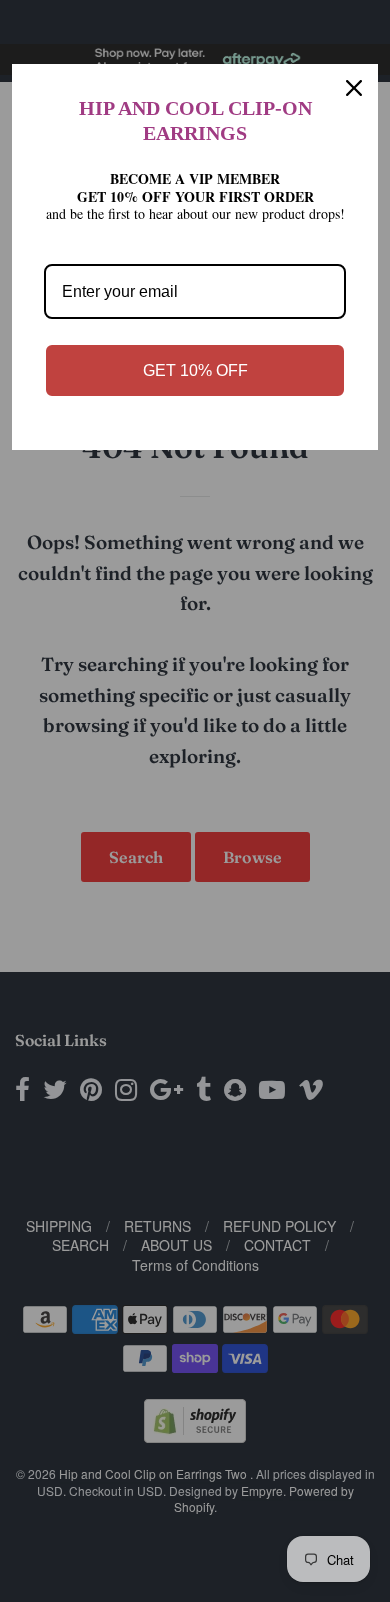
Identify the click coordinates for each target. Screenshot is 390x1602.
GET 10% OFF (195, 370)
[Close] (354, 88)
